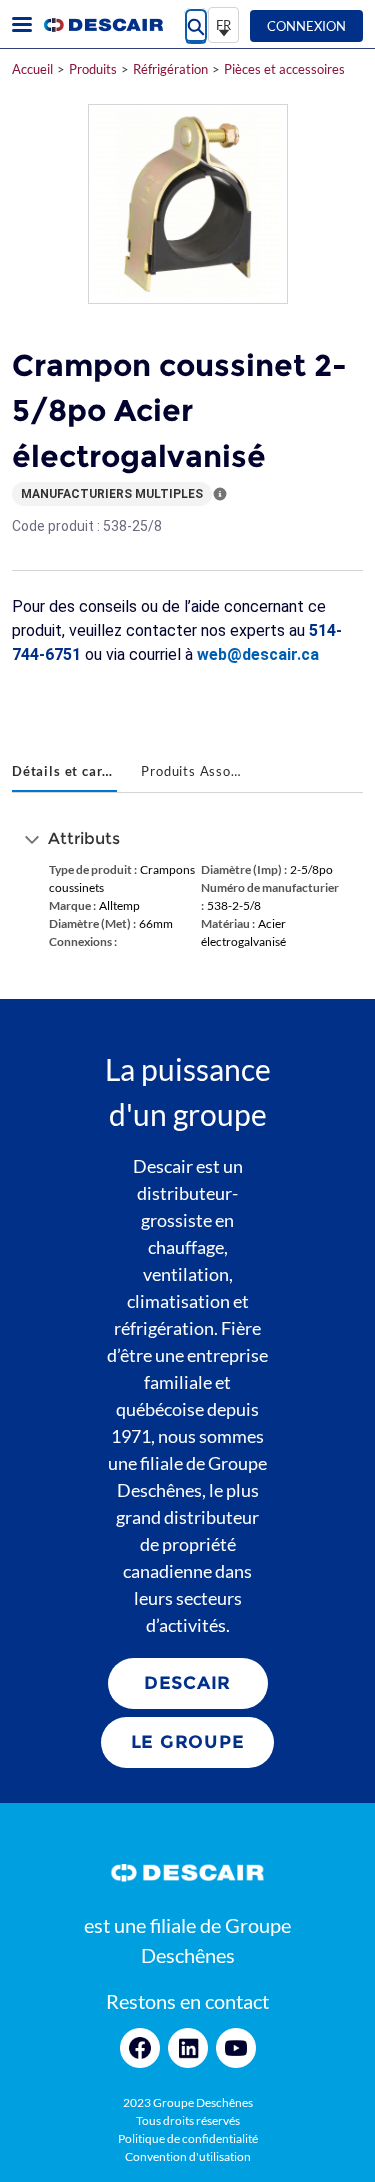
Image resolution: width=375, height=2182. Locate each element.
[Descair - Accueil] (103, 25)
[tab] (64, 773)
